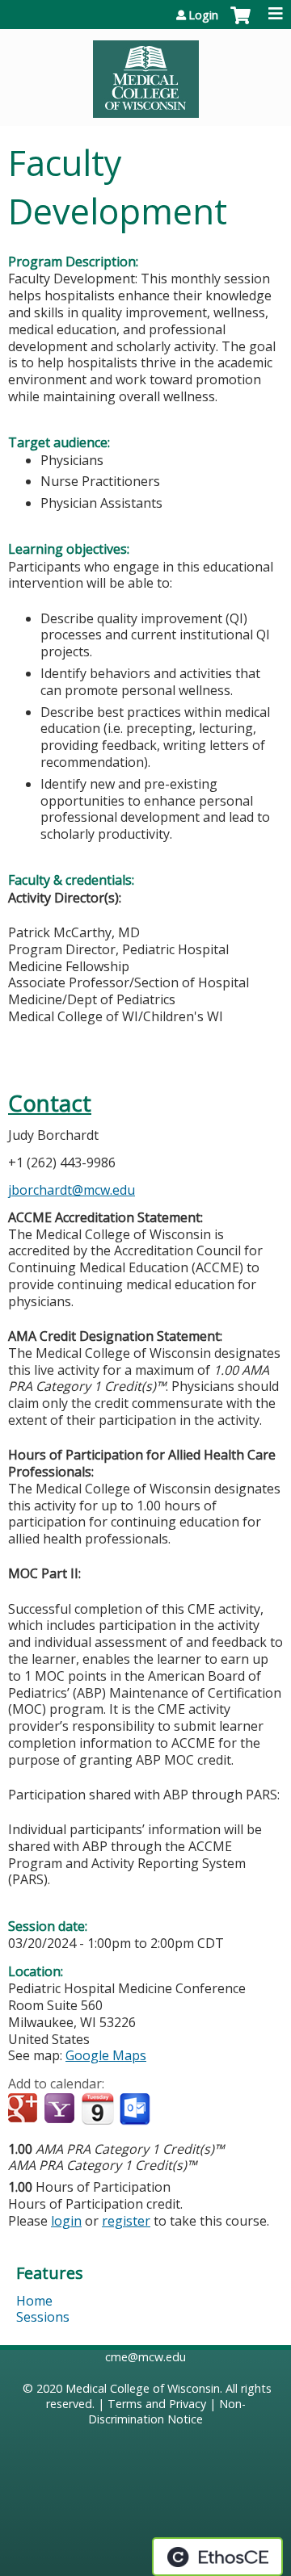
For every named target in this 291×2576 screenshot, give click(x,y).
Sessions (43, 2317)
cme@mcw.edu (145, 2357)
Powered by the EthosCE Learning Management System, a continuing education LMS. (217, 2557)
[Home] (145, 73)
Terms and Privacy (157, 2404)
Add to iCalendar (97, 2109)
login (66, 2221)
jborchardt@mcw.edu (72, 1190)
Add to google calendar (25, 2109)
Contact (50, 1103)
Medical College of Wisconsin (143, 2388)
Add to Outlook (136, 2109)
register (126, 2221)
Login (203, 15)
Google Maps (106, 2055)
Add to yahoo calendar (61, 2109)
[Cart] (240, 23)
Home (34, 2301)
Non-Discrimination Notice (167, 2411)
